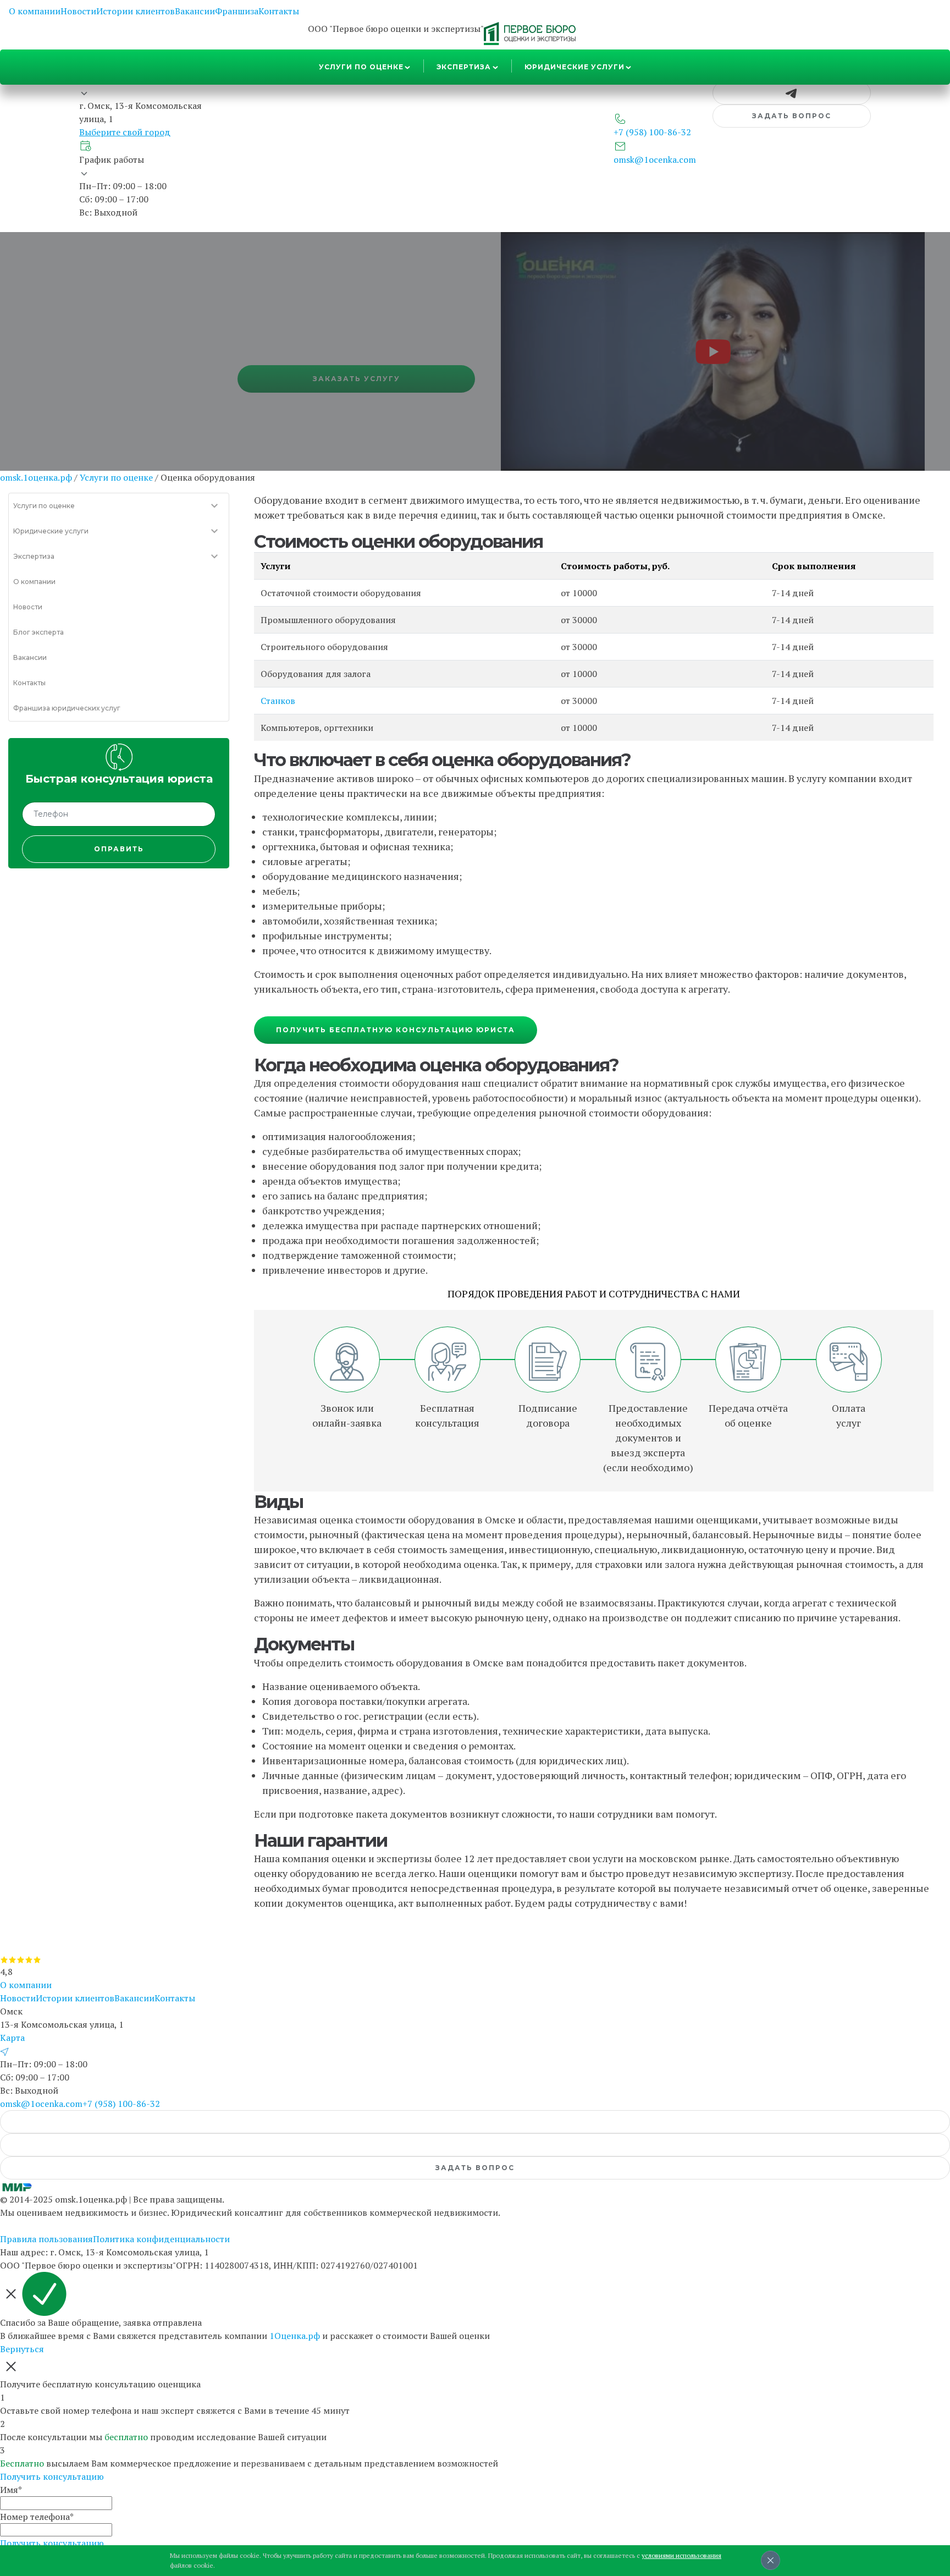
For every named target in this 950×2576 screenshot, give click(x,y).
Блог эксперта (38, 632)
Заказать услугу (357, 379)
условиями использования (681, 2555)
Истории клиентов (136, 11)
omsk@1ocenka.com (41, 2104)
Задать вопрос (792, 116)
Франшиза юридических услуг (67, 708)
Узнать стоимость (119, 379)
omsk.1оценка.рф (36, 477)
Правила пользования (46, 2239)
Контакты (279, 11)
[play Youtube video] (713, 351)
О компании (35, 11)
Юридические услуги (575, 67)
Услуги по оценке (361, 67)
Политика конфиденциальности (161, 2239)
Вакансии (195, 11)
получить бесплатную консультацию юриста (396, 1030)
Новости (78, 11)
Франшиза (237, 11)
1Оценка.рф (295, 2336)
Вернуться (22, 2349)
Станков (278, 701)
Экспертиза (464, 67)
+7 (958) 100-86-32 (121, 2104)
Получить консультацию (52, 2476)
